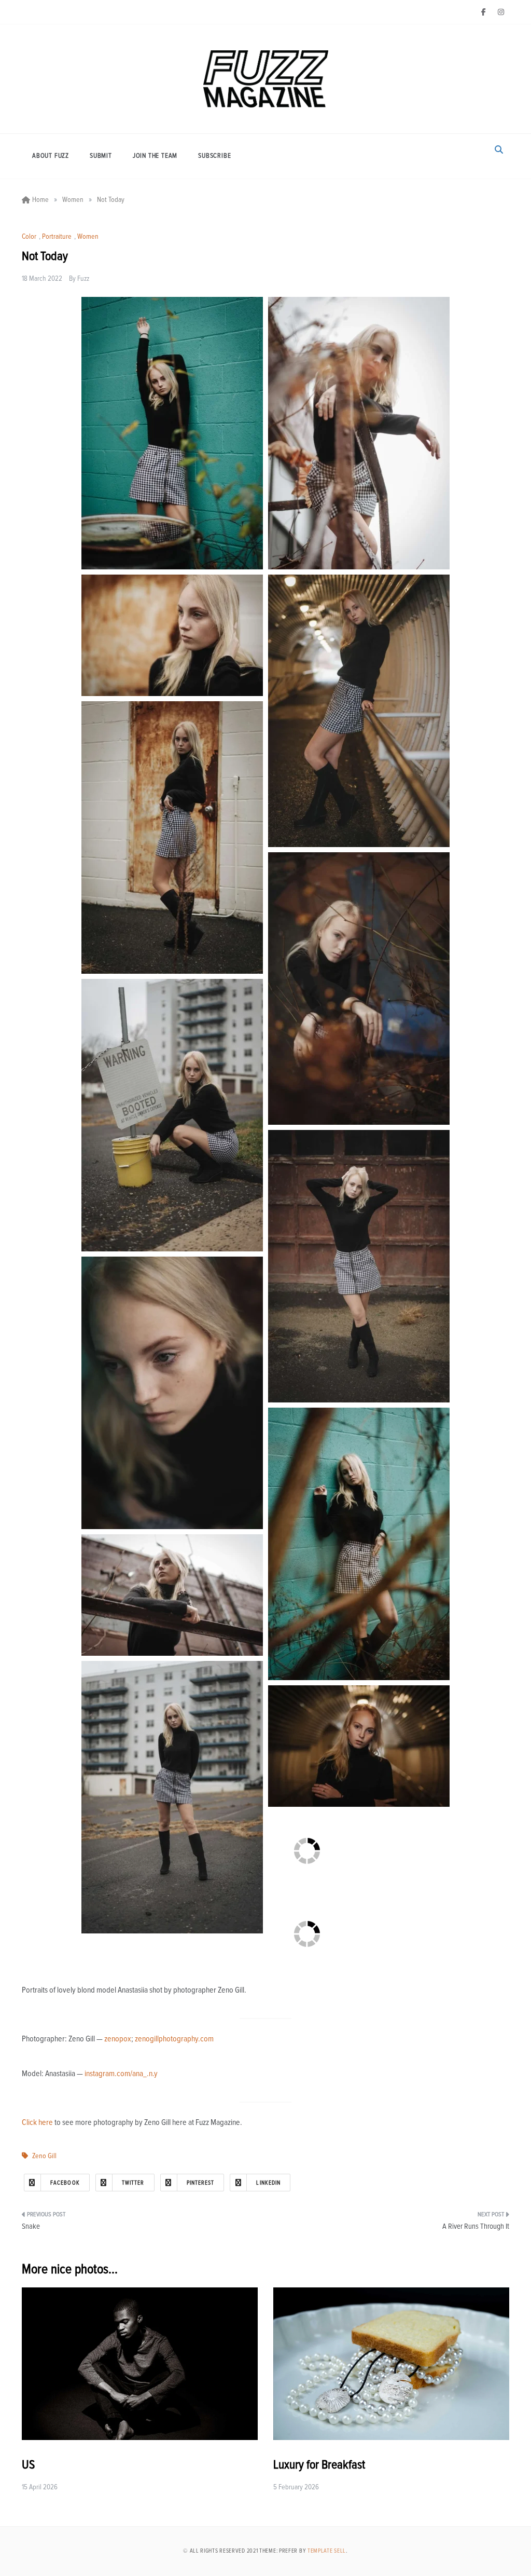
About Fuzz (51, 156)
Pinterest (201, 2183)
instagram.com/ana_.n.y (121, 2074)
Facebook (65, 2183)
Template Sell (327, 2551)
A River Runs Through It (476, 2226)
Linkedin (268, 2183)
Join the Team (155, 156)
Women (88, 237)
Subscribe (214, 156)
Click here (37, 2122)
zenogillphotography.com (174, 2039)
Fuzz (83, 279)
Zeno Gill (44, 2156)
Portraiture (57, 237)
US (28, 2465)
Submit (101, 156)
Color (29, 237)
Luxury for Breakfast (319, 2465)
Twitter (133, 2183)
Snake (31, 2226)
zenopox (118, 2039)
